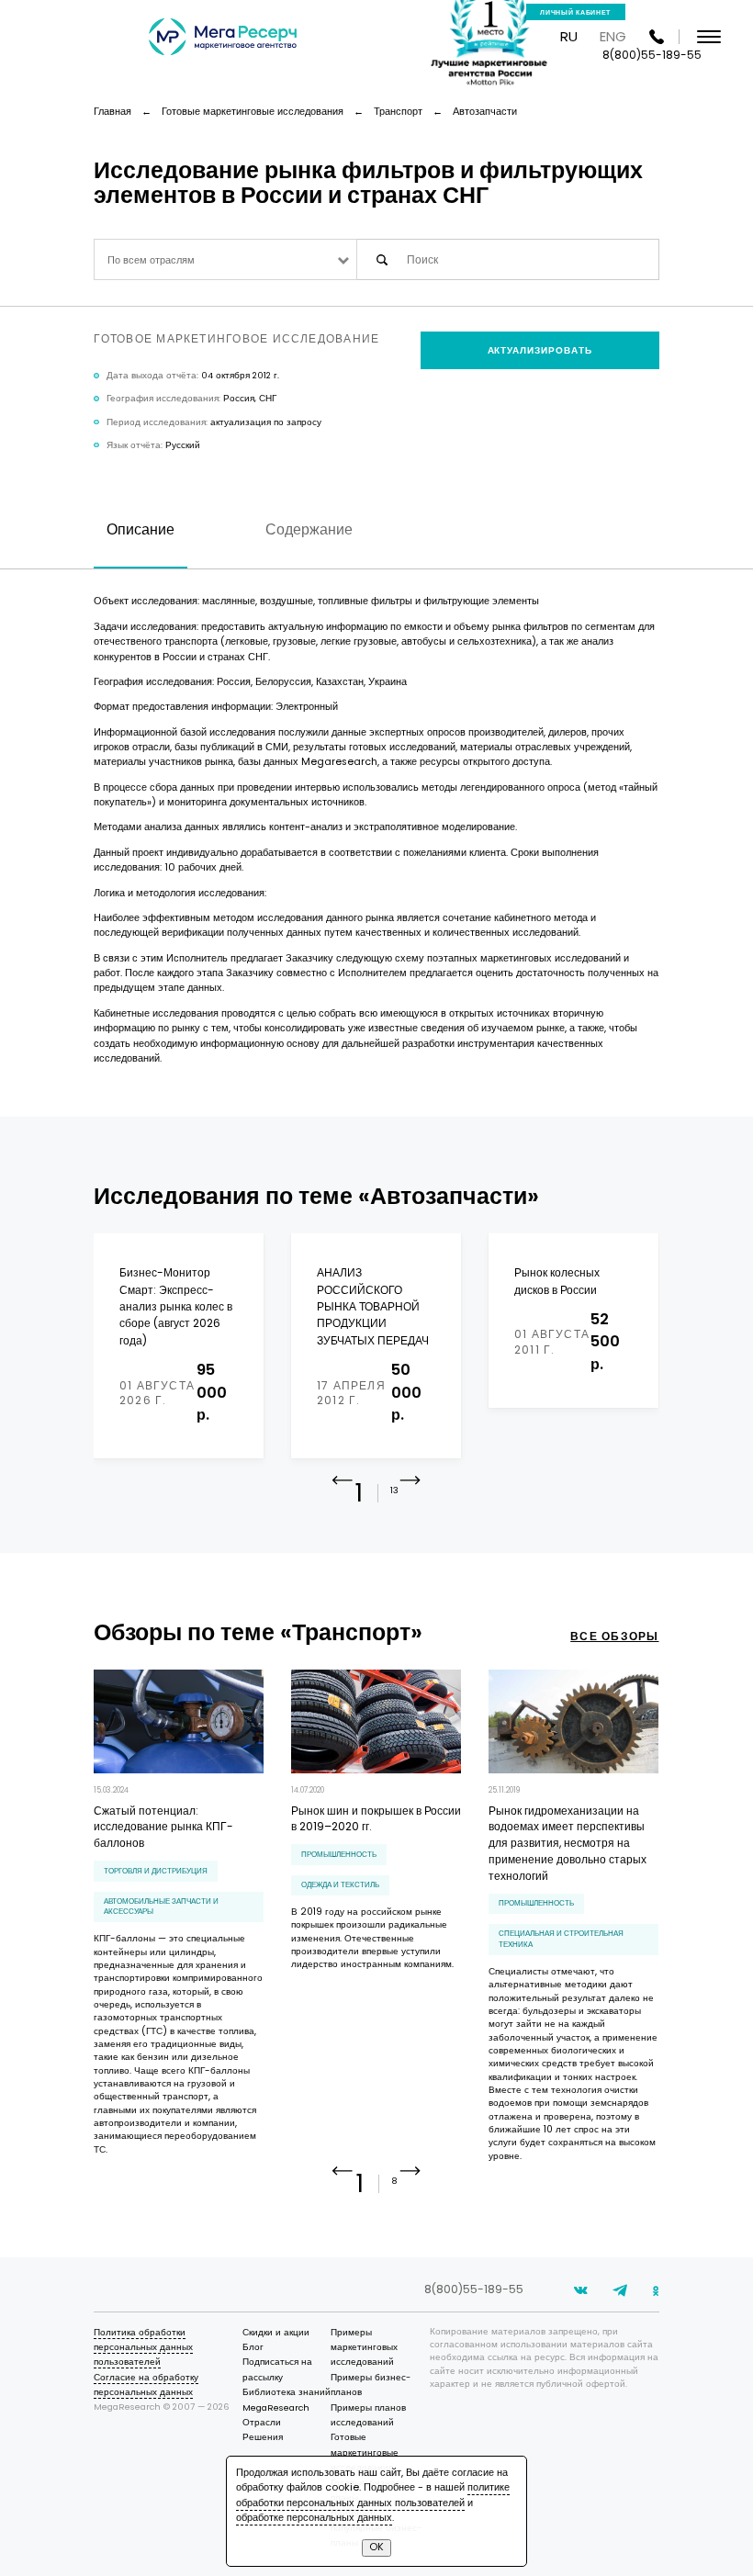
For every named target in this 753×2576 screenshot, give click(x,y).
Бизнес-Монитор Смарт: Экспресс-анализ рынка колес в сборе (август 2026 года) (176, 1306)
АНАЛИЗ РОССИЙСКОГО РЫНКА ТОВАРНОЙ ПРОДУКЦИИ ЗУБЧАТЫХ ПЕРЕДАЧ (373, 1306)
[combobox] (225, 259)
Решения (263, 2437)
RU (569, 36)
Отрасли (262, 2422)
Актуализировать (540, 350)
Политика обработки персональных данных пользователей (143, 2347)
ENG (613, 36)
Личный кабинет (575, 12)
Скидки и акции (276, 2332)
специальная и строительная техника (561, 1938)
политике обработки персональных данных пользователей (373, 2495)
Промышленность (339, 1854)
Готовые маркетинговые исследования (365, 2452)
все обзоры (614, 1636)
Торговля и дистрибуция (156, 1871)
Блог (253, 2347)
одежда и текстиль (340, 1884)
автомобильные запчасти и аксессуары (161, 1906)
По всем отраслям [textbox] (151, 260)
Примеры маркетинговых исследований (364, 2347)
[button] (410, 1495)
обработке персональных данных (314, 2518)
